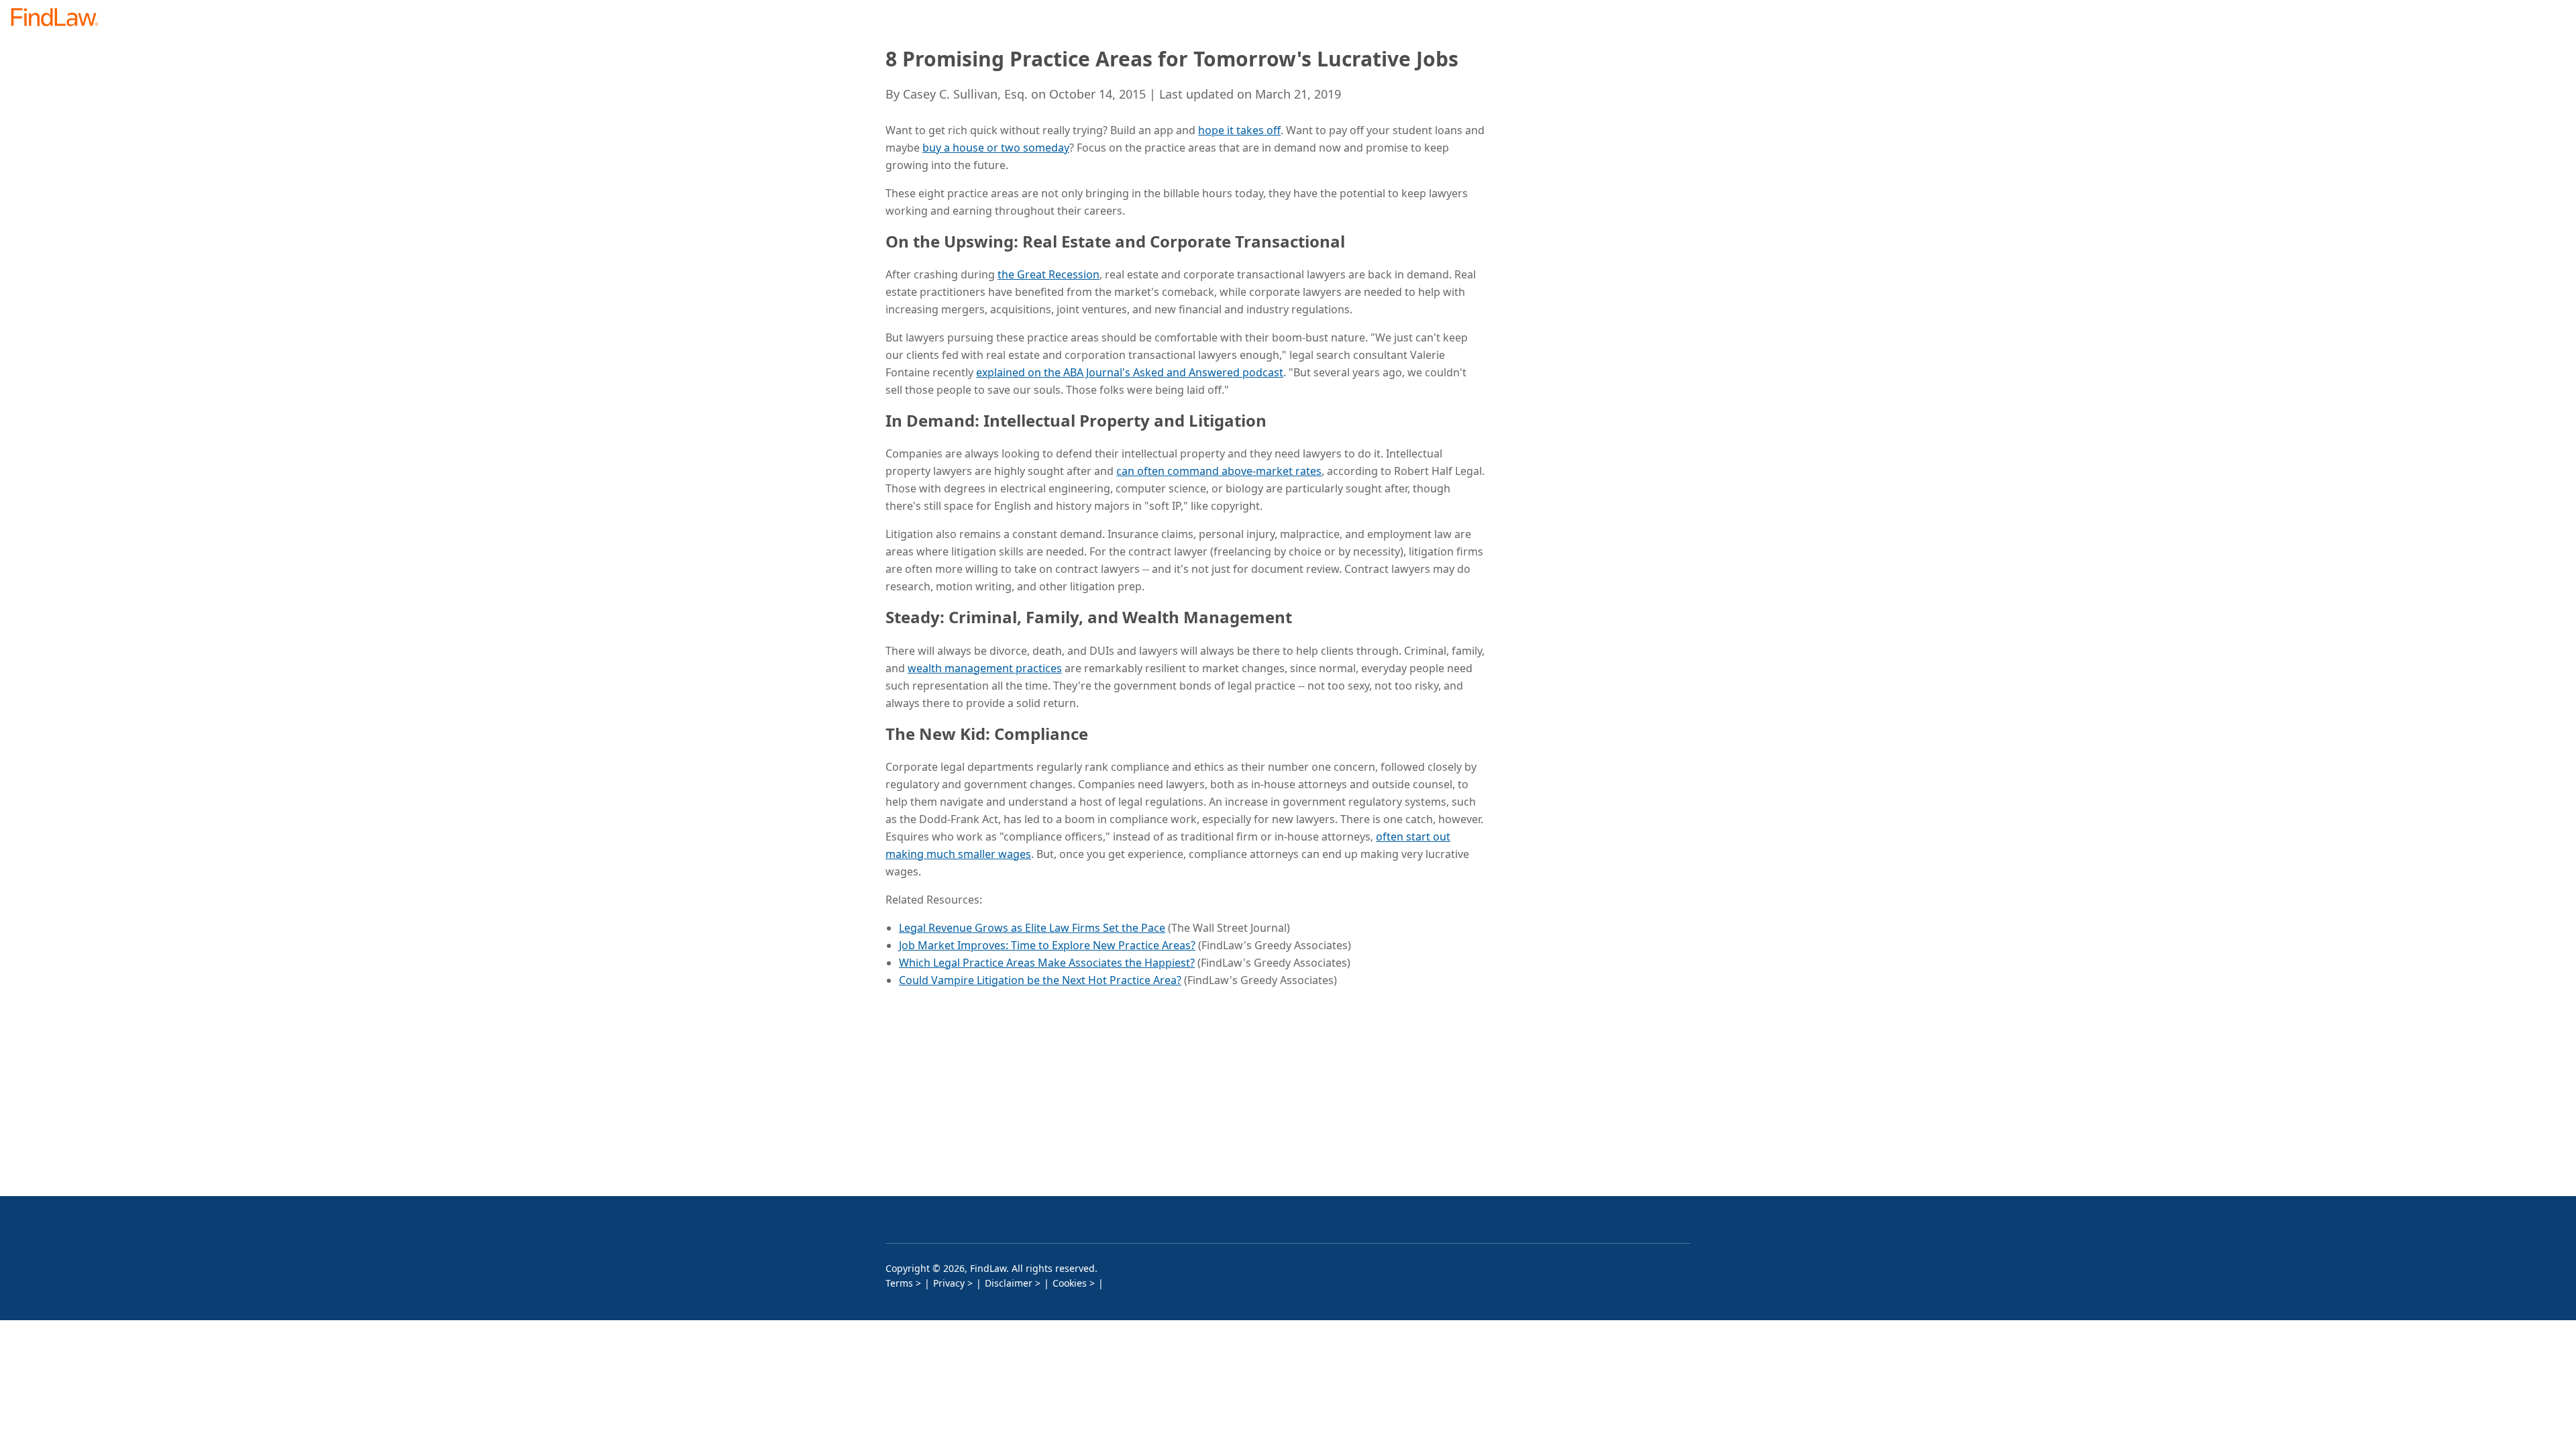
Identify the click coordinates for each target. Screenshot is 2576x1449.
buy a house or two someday (996, 148)
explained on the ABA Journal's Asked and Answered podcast (1130, 372)
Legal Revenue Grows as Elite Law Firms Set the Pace (1032, 928)
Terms (899, 1283)
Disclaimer (1009, 1283)
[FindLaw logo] (60, 18)
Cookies (1070, 1283)
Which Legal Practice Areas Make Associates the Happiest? (1047, 963)
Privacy (949, 1283)
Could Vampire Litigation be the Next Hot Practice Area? (1040, 980)
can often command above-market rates (1219, 471)
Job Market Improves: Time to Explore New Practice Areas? (1047, 945)
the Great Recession (1049, 274)
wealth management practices (985, 668)
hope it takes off (1239, 130)
